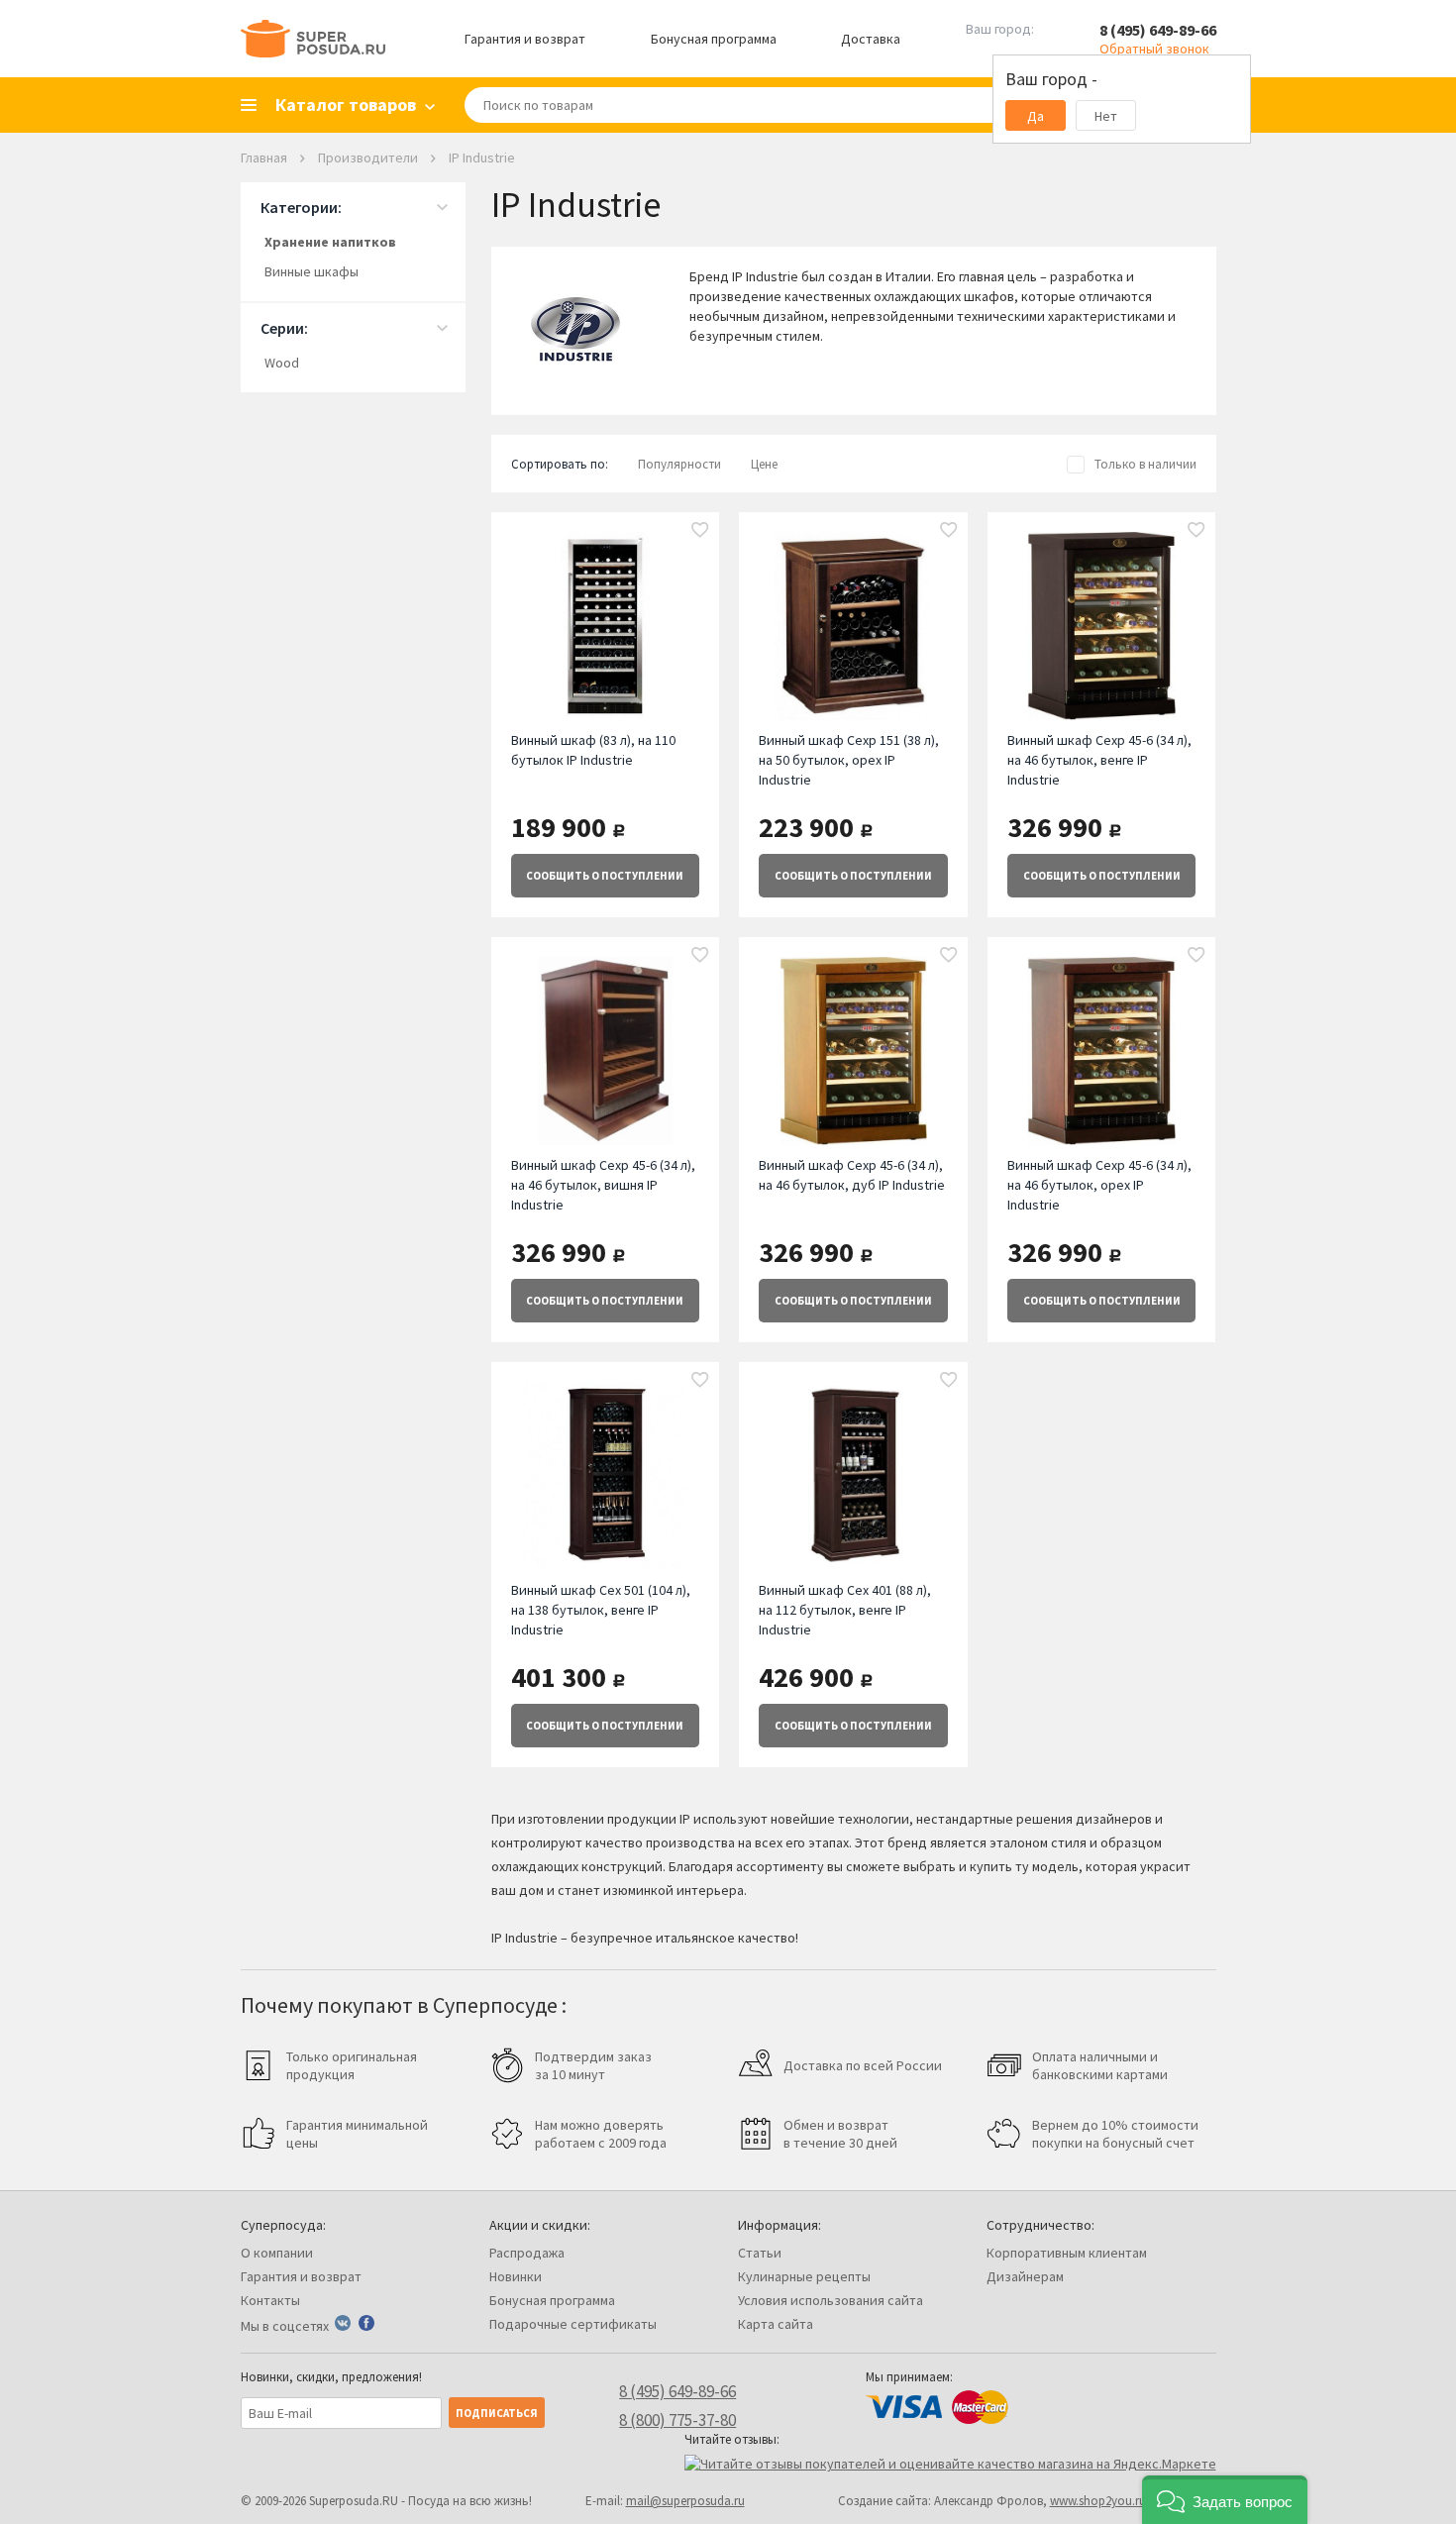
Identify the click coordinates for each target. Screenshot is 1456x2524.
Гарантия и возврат (525, 39)
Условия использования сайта (831, 2300)
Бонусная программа (714, 39)
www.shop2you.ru (1098, 2501)
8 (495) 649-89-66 (1158, 30)
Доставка (871, 39)
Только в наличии (1145, 464)
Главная (264, 158)
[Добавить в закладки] (700, 531)
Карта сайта (776, 2324)
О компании (277, 2253)
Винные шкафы (312, 271)
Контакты (270, 2300)
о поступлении (605, 876)
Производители (368, 158)
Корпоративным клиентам (1067, 2253)
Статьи (760, 2253)
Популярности (679, 464)
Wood (282, 363)
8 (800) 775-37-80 (677, 2420)
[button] (1225, 2500)
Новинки (516, 2276)
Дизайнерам (1025, 2276)
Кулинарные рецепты (804, 2276)
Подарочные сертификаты (573, 2324)
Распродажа (527, 2253)
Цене (764, 464)
